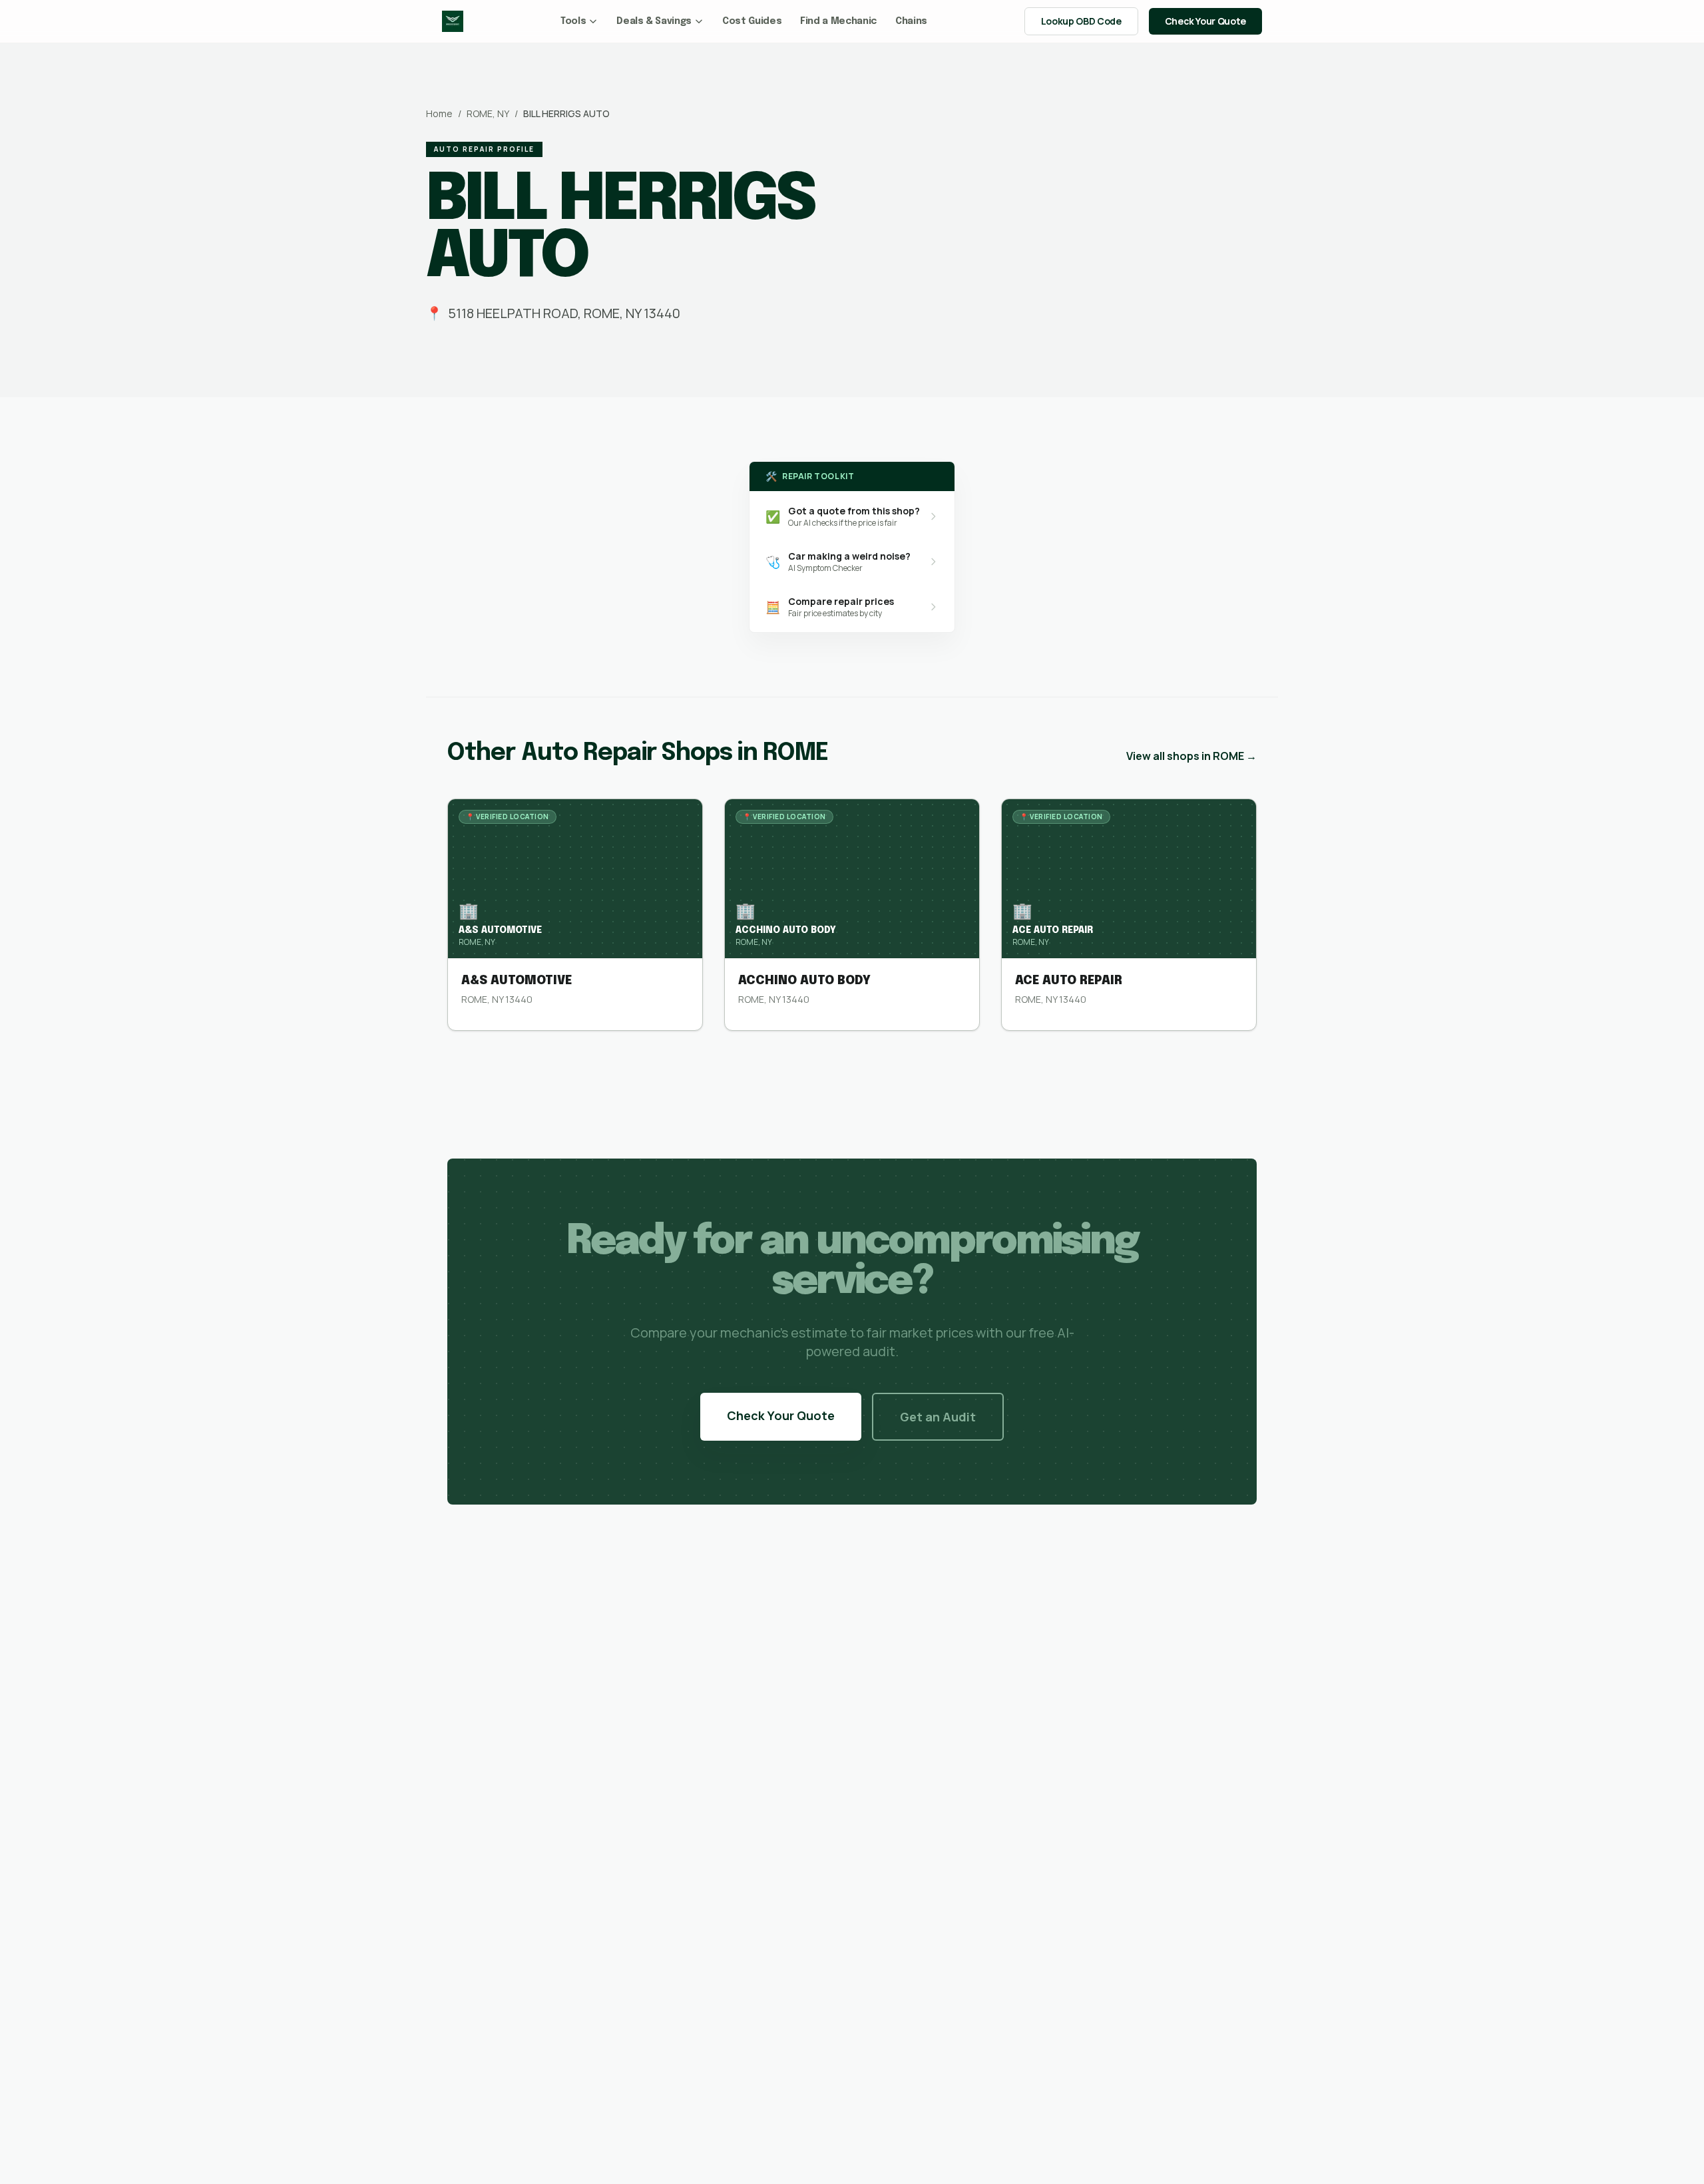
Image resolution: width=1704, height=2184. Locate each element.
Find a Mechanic (838, 21)
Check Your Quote (1205, 21)
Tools (573, 21)
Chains (911, 21)
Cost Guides (752, 21)
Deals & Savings (654, 21)
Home (439, 113)
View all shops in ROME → (1191, 756)
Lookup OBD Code (1081, 21)
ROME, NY (488, 113)
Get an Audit (938, 1417)
